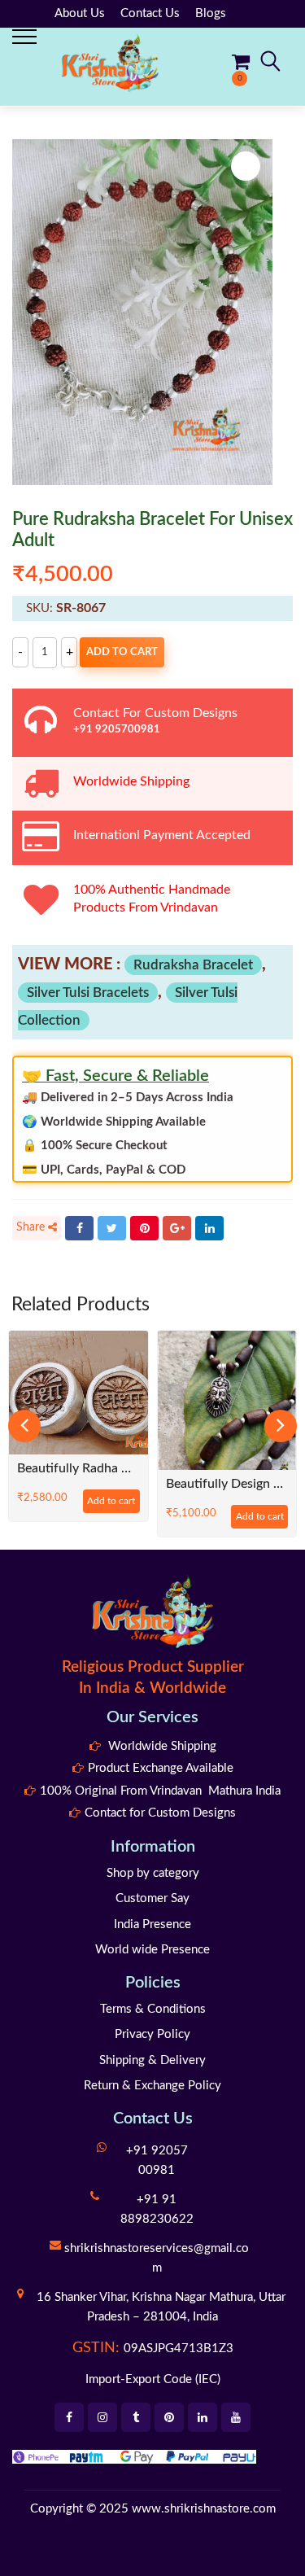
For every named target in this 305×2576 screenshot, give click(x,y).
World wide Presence (152, 1950)
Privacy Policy (152, 2034)
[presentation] (24, 1426)
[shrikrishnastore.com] (110, 62)
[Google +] (177, 1228)
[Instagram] (102, 2417)
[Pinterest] (144, 1228)
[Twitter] (112, 1228)
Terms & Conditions (153, 2009)
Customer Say (152, 1898)
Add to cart (122, 652)
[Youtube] (236, 2417)
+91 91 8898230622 (157, 2209)
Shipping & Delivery (152, 2060)
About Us (80, 13)
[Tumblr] (136, 2417)
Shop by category (153, 1873)
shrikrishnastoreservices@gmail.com (157, 2258)
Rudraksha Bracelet (193, 965)
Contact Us (150, 13)
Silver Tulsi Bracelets (88, 993)
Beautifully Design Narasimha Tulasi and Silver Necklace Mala (126, 1484)
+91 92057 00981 (157, 2161)
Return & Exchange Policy (152, 2086)
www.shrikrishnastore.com (204, 2509)
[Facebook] (79, 1228)
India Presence (152, 1924)
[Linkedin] (203, 2417)
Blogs (211, 13)
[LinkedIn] (209, 1228)
